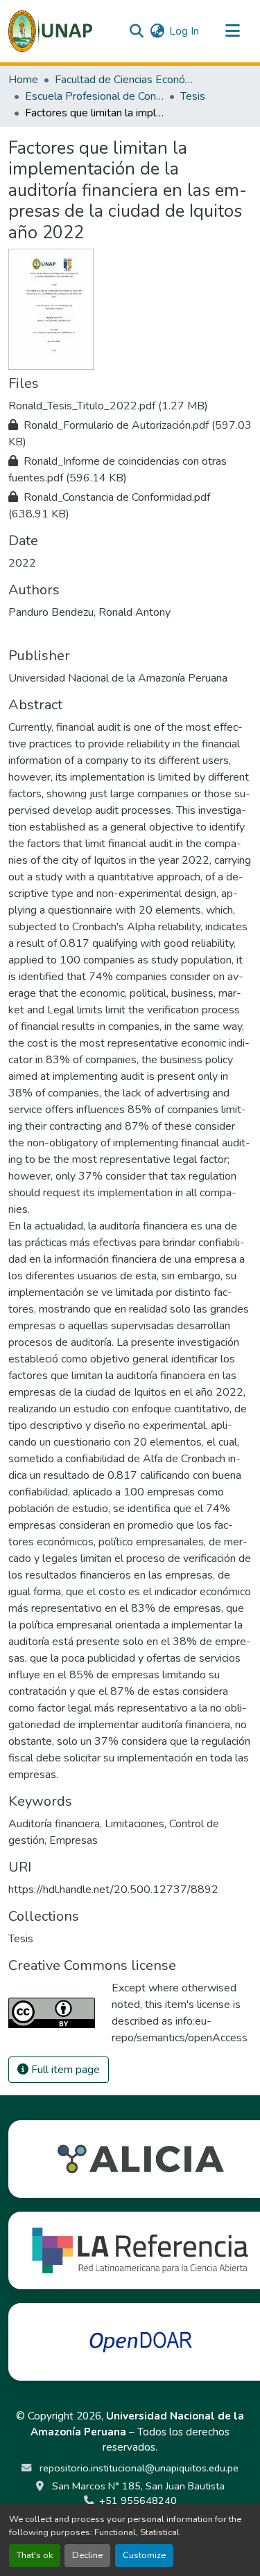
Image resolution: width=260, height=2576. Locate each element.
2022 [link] (22, 563)
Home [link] (23, 80)
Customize (144, 2555)
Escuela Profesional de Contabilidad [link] (94, 96)
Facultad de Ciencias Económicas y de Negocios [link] (124, 80)
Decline (87, 2555)
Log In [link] (184, 31)
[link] (130, 406)
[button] (50, 31)
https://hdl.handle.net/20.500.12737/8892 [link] (113, 1890)
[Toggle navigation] (232, 31)
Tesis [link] (193, 96)
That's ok (35, 2555)
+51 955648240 (138, 2501)
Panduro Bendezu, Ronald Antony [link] (89, 612)
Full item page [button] (64, 2070)
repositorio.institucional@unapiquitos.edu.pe (138, 2468)
